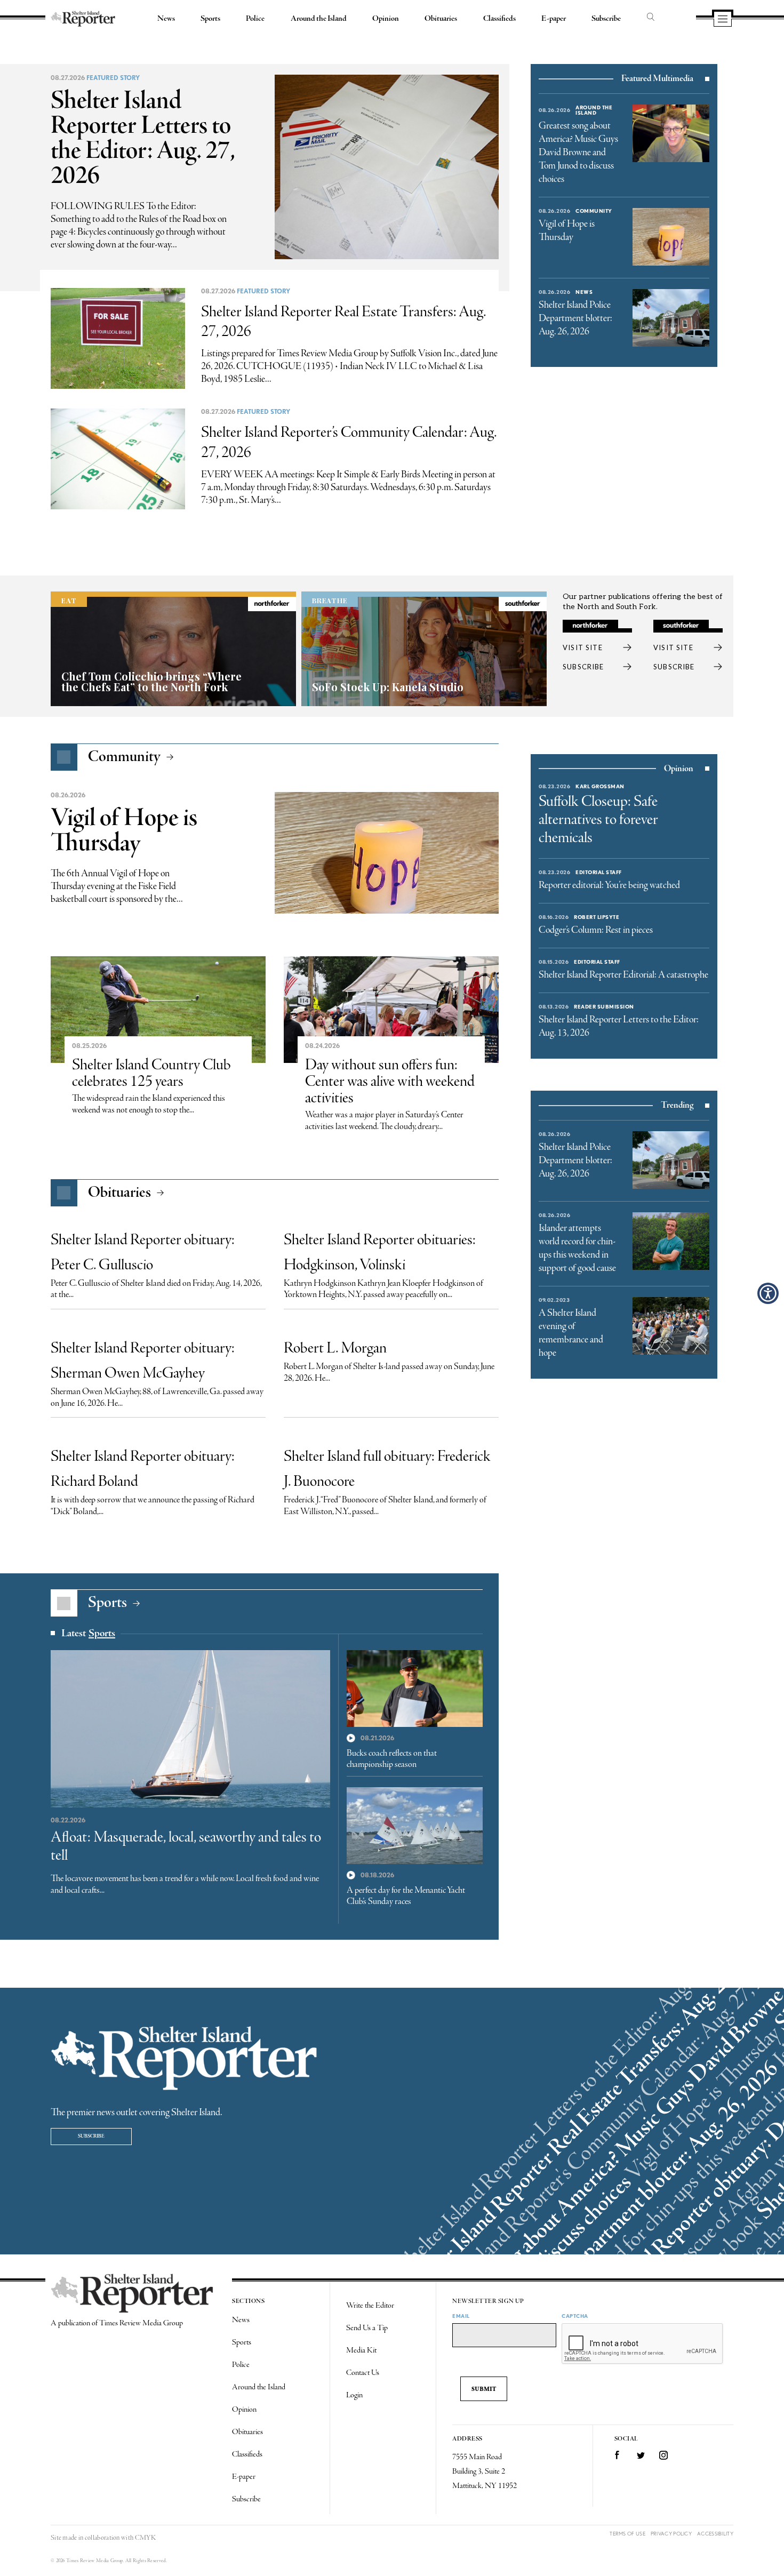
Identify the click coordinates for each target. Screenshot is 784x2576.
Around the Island (319, 19)
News (166, 19)
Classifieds (499, 19)
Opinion (386, 19)
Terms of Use (627, 2534)
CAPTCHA (575, 2316)
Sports (210, 19)
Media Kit (361, 2350)
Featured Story (113, 78)
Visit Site (583, 647)
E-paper (554, 19)
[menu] (723, 20)
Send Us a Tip (367, 2328)
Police (255, 19)
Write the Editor (370, 2306)
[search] (651, 18)
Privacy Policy (671, 2534)
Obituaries (441, 19)
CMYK (145, 2538)
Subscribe (606, 19)
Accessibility (715, 2534)
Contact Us (363, 2373)
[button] (768, 1293)
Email (461, 2316)
